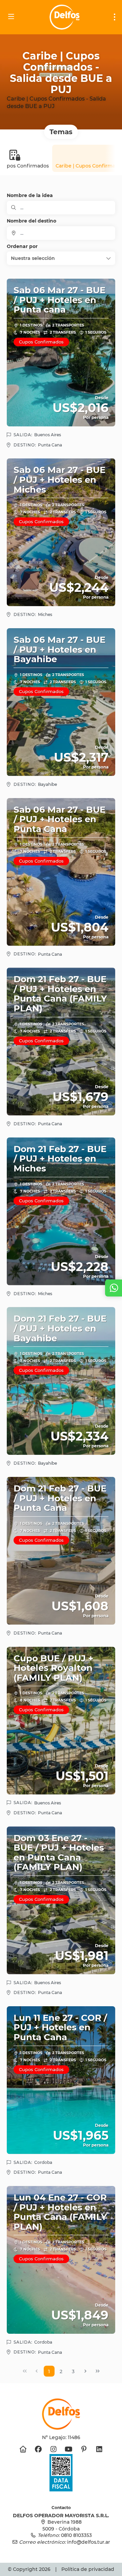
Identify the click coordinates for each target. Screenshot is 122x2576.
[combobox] (61, 233)
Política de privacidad (88, 2569)
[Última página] (98, 2371)
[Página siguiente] (85, 2371)
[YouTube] (69, 2449)
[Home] (23, 2449)
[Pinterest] (84, 2449)
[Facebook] (38, 2449)
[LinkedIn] (99, 2449)
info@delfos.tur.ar (89, 2542)
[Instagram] (53, 2449)
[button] (61, 258)
